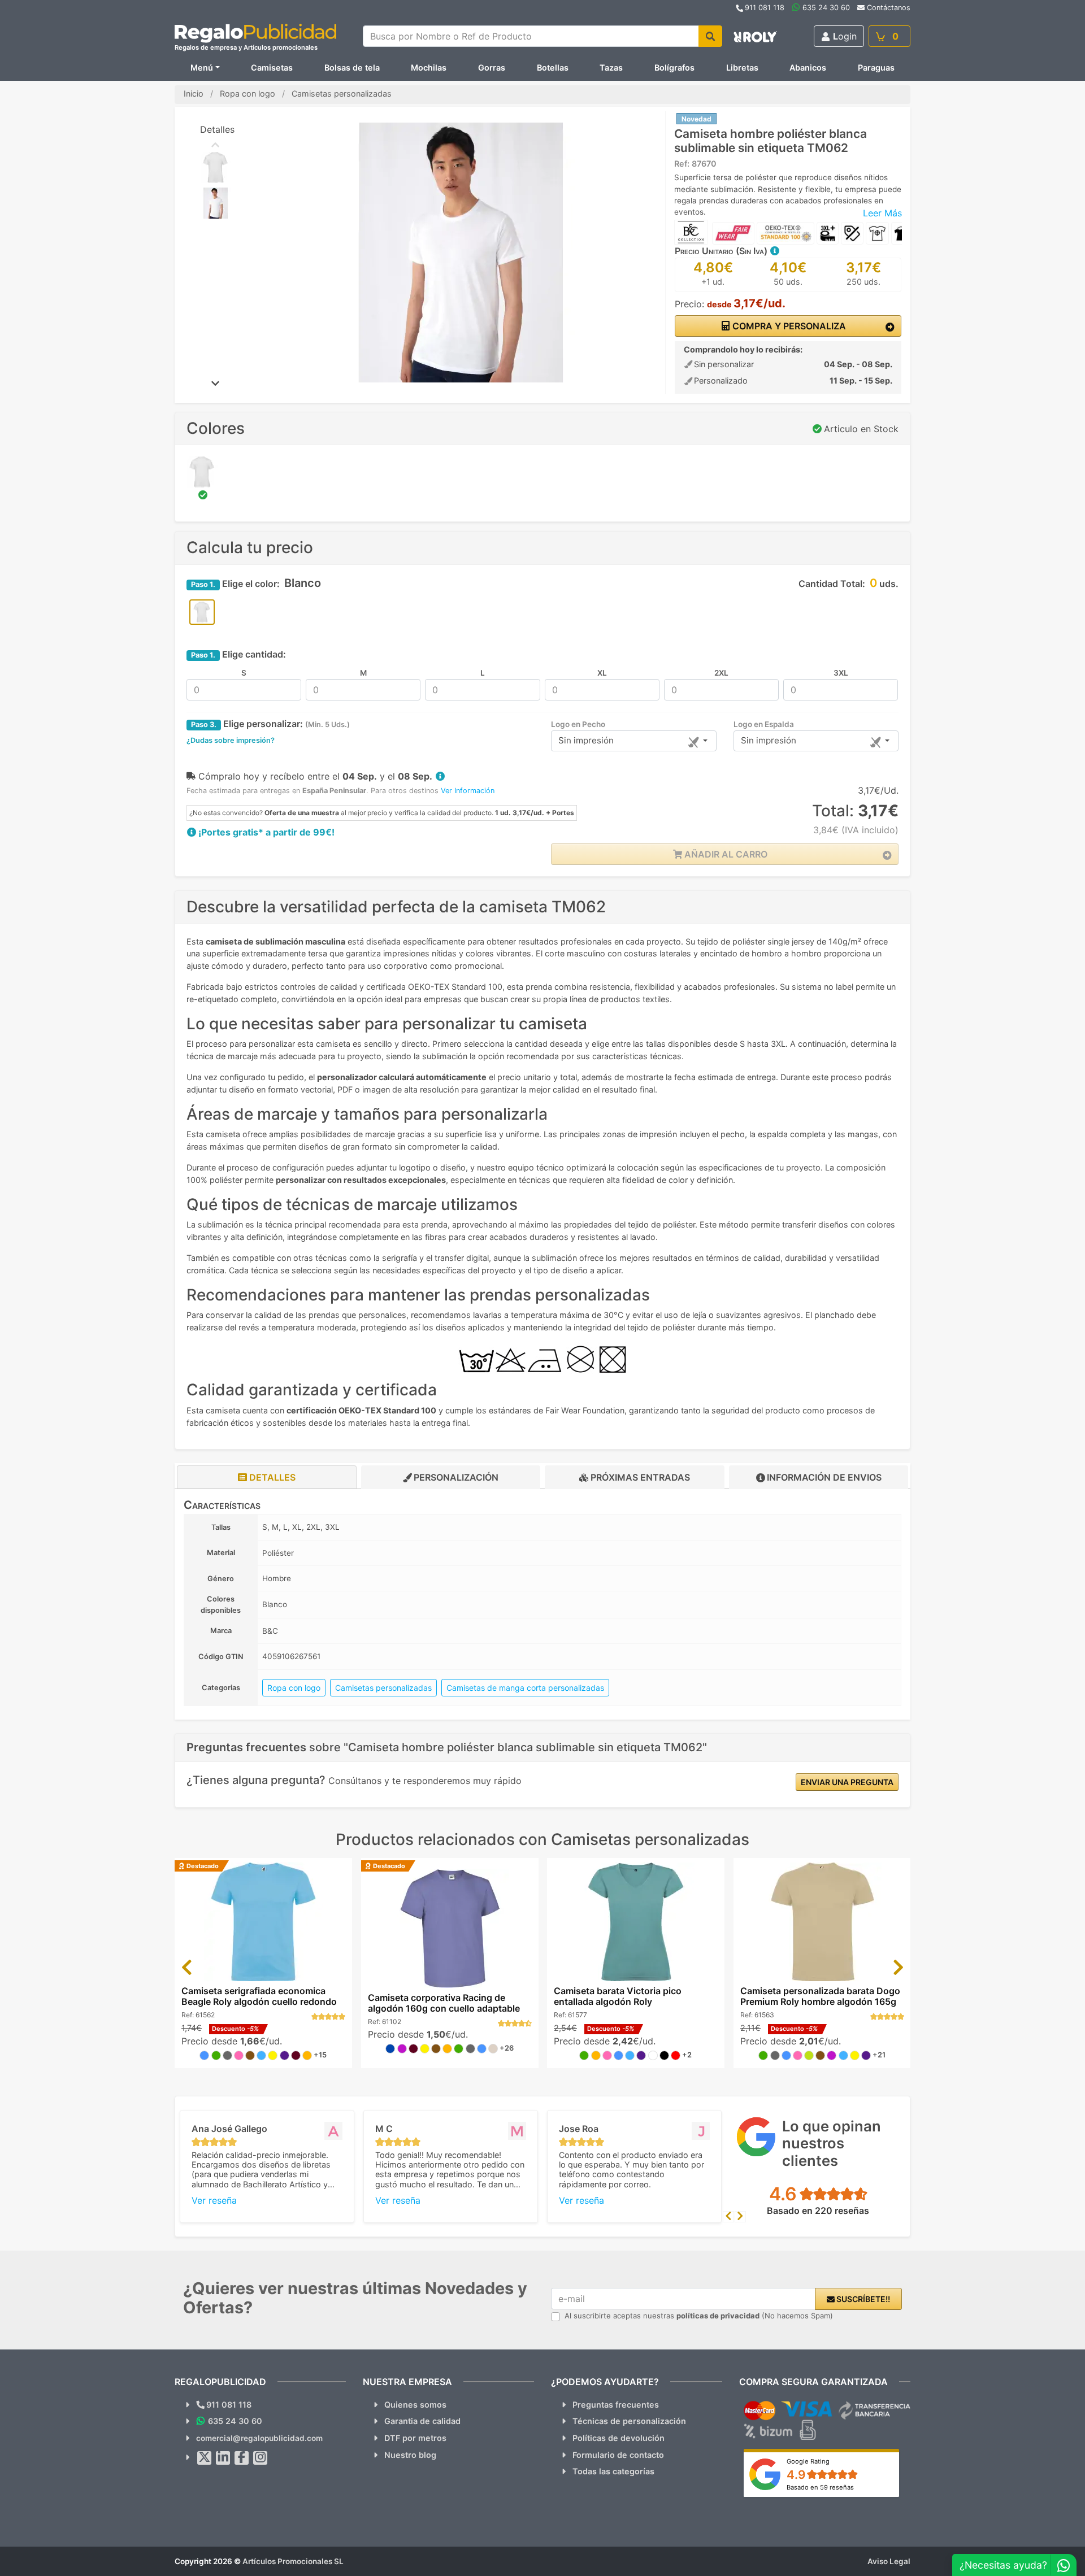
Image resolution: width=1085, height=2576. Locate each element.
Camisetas (272, 68)
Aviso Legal (889, 2561)
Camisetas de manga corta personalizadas (525, 1688)
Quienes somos (415, 2405)
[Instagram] (261, 2458)
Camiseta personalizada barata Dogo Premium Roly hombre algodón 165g (820, 1996)
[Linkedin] (223, 2458)
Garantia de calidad (422, 2421)
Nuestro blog (410, 2455)
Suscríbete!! (862, 2299)
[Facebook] (242, 2458)
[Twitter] (205, 2458)
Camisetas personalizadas (383, 1688)
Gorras (492, 68)
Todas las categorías (613, 2471)
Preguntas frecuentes (616, 2405)
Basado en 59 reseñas (820, 2487)
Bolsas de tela (352, 68)
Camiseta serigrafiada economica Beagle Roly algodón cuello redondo (259, 1996)
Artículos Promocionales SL (293, 2561)
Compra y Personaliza (788, 326)
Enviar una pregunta (847, 1782)
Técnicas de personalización (629, 2421)
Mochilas (429, 68)
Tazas (611, 68)
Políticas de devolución (619, 2438)
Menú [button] (202, 68)
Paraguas (876, 68)
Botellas (553, 68)
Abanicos (808, 68)
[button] (774, 251)
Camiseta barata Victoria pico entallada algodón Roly (618, 1996)
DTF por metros (415, 2438)
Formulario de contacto (618, 2455)
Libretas (742, 68)
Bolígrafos (674, 68)
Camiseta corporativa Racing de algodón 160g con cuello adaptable (444, 2003)
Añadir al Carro (725, 854)
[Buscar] (710, 36)
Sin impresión (586, 740)
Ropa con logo (294, 1688)
